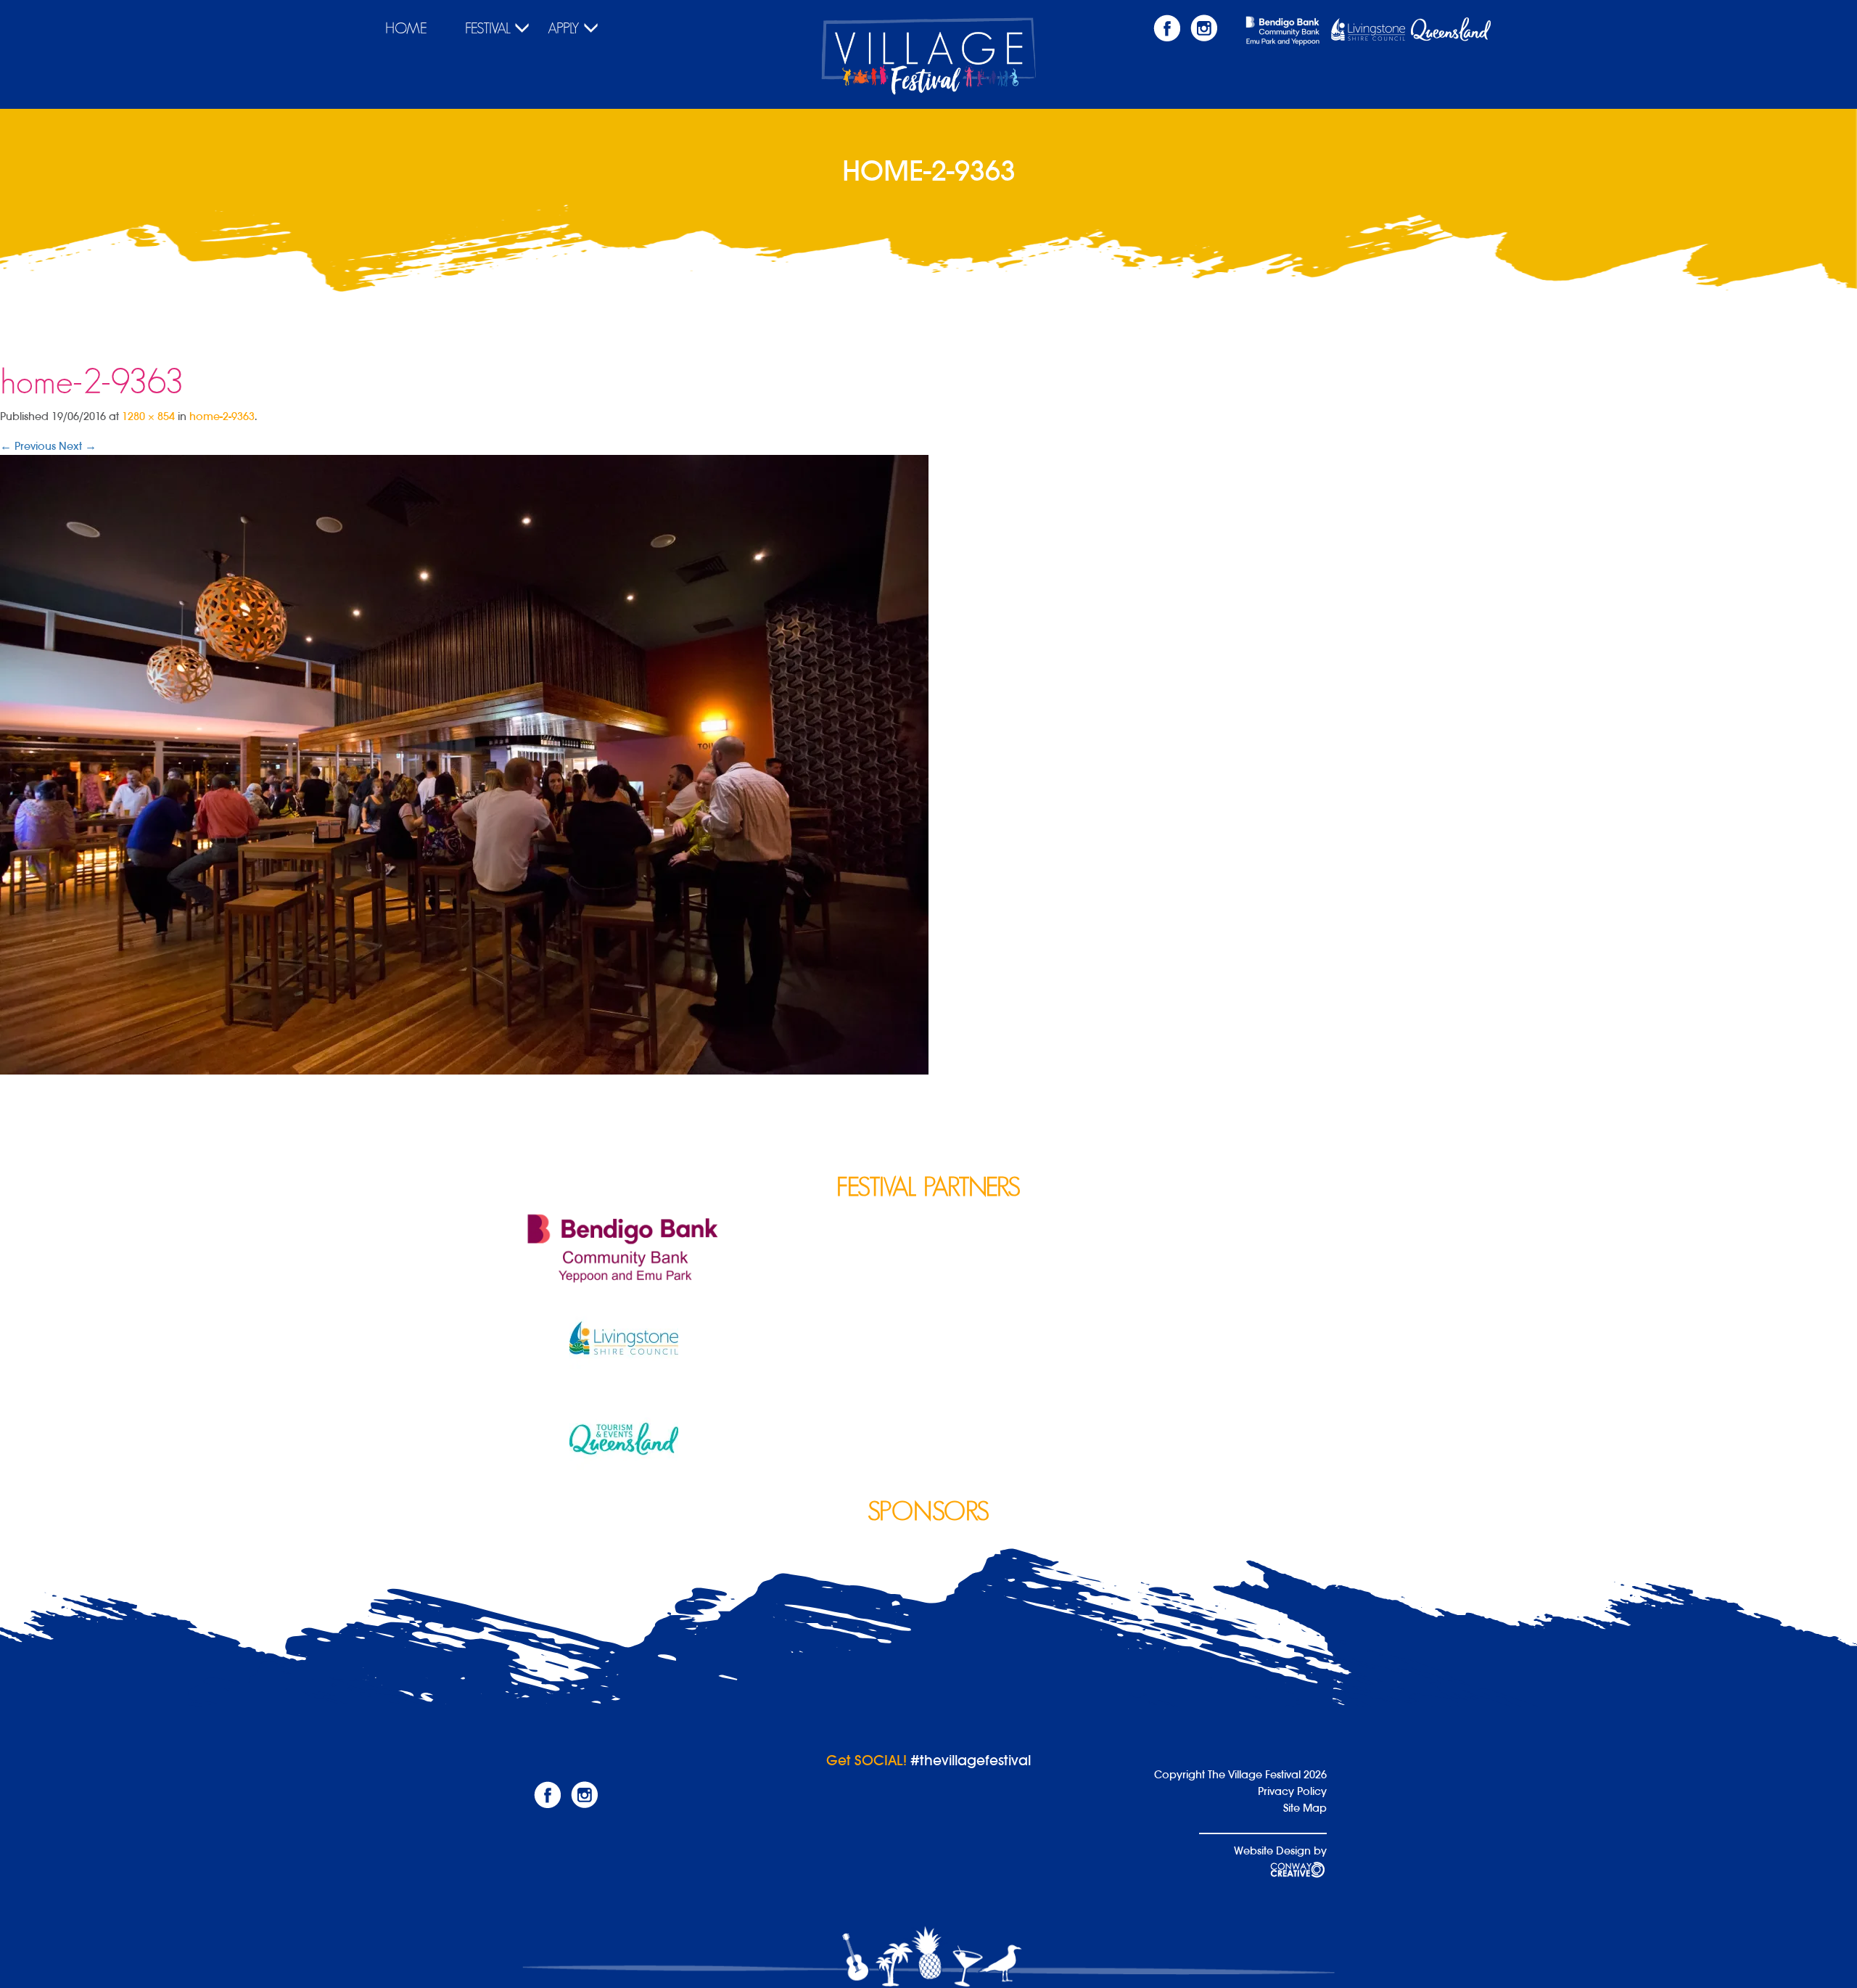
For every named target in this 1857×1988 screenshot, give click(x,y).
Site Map (1305, 1808)
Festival (488, 28)
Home (406, 28)
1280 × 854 (148, 416)
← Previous (28, 446)
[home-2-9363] (464, 764)
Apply (564, 28)
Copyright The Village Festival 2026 (1240, 1774)
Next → (78, 446)
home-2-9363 (222, 416)
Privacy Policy (1292, 1791)
